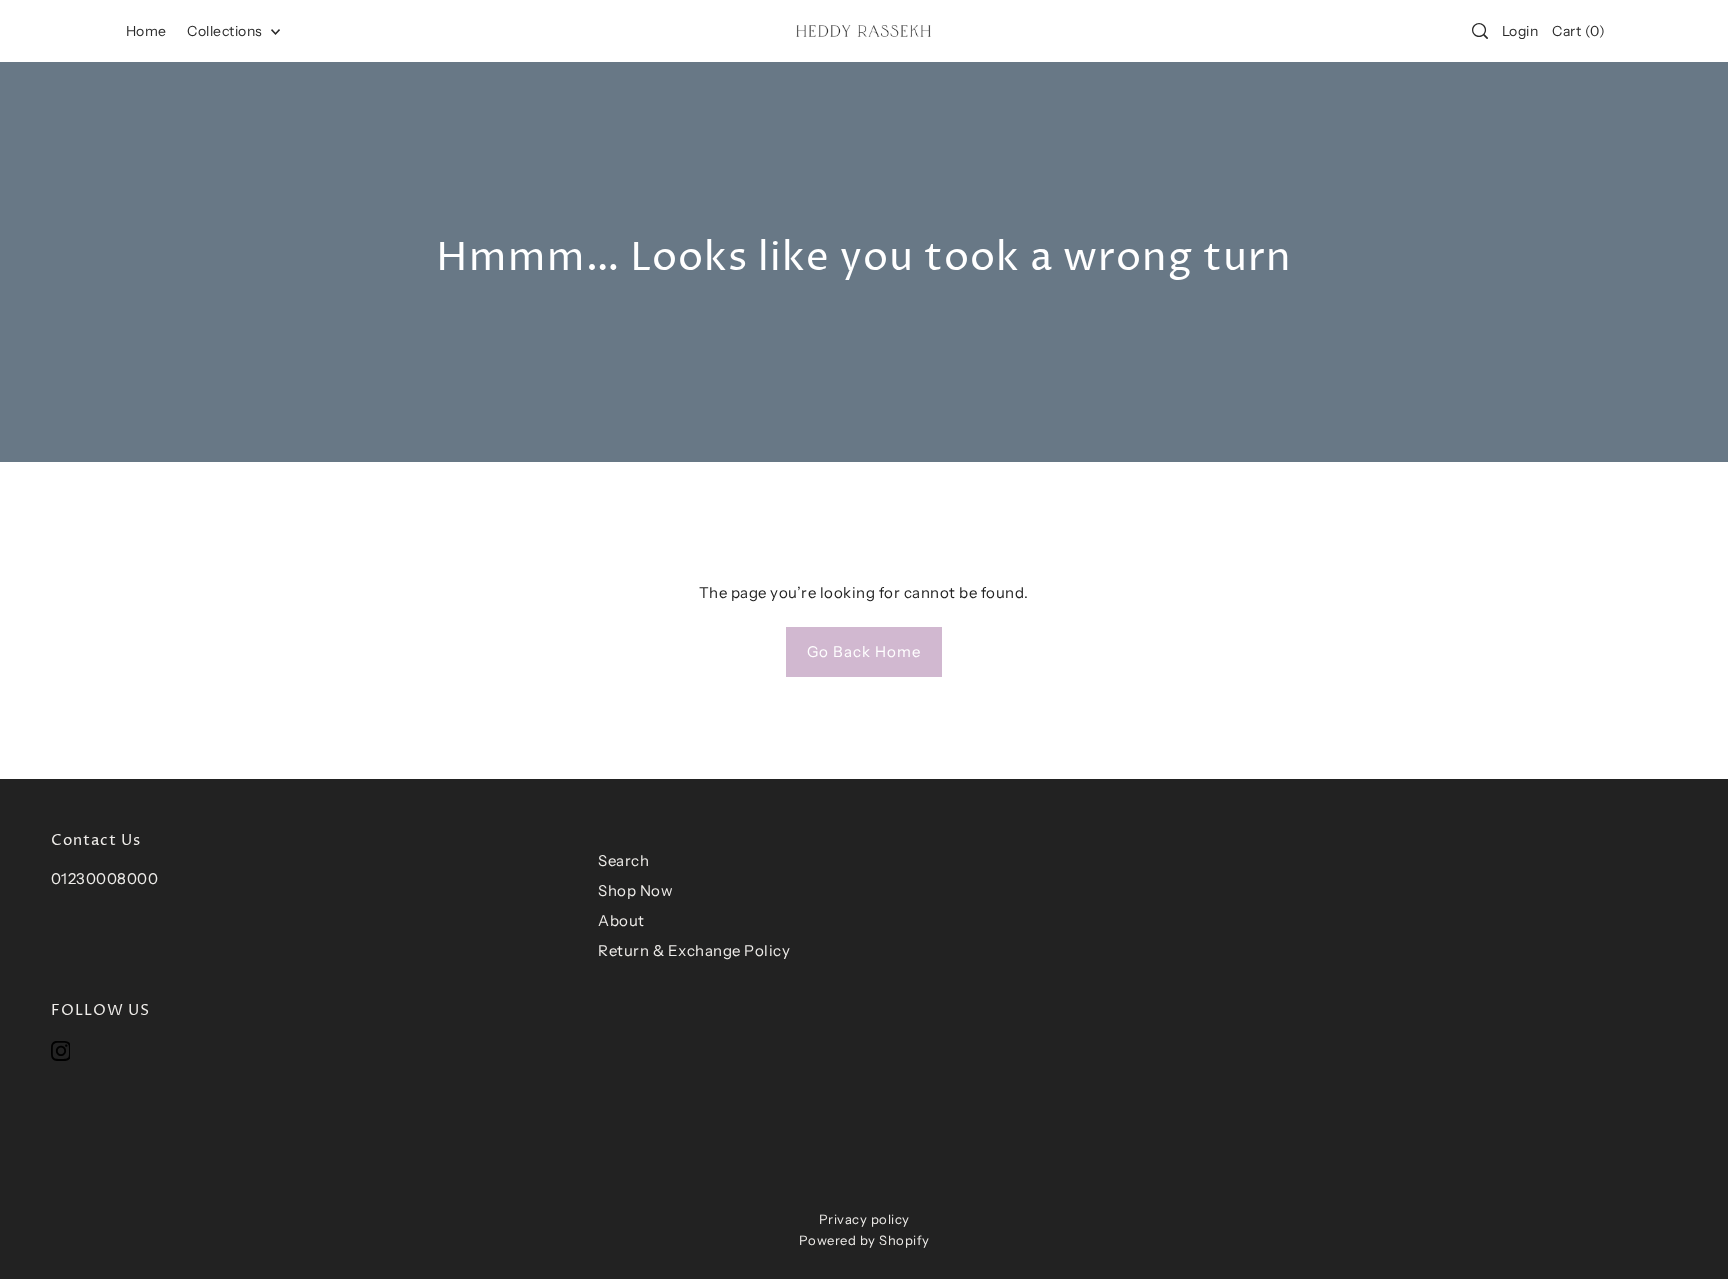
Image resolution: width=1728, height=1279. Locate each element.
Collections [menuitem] (226, 31)
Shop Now (635, 890)
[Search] (1480, 31)
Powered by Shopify (864, 1240)
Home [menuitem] (146, 31)
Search (623, 860)
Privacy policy (864, 1219)
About (621, 920)
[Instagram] (61, 1050)
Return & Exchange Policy (694, 950)
